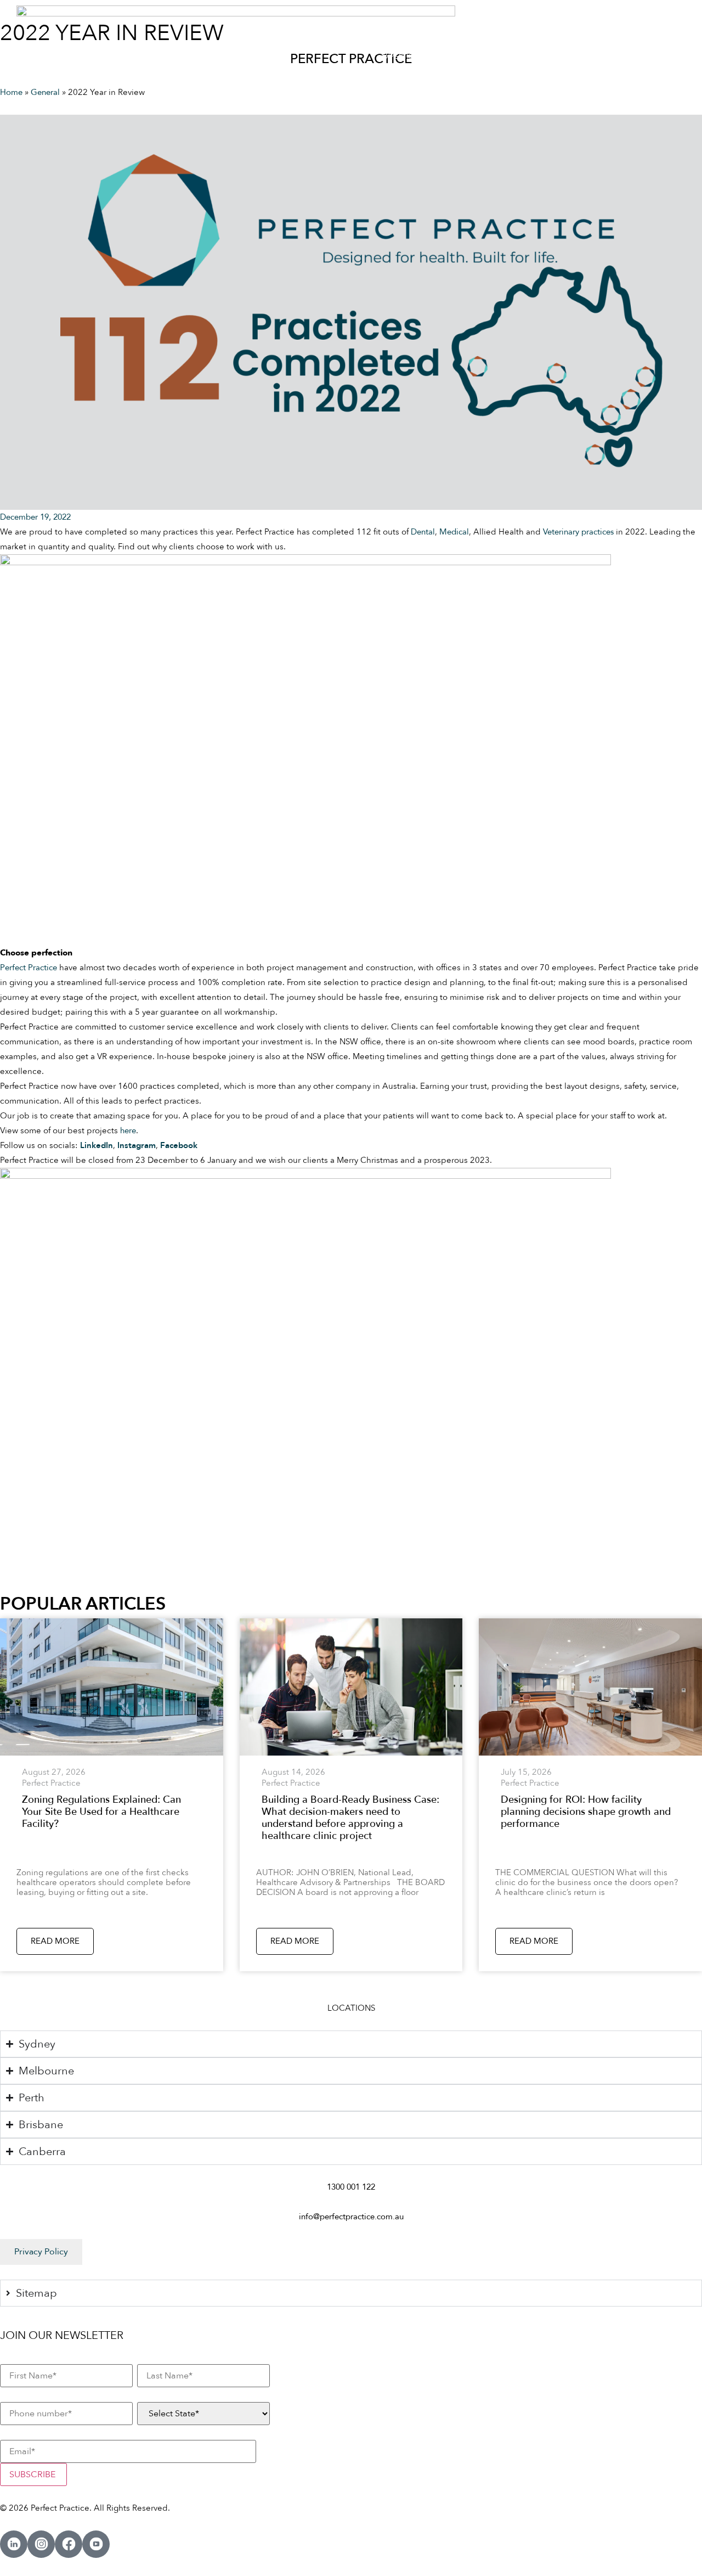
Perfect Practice (29, 968)
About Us (576, 57)
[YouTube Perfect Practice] (96, 2544)
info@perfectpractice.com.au (351, 2217)
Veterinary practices (578, 532)
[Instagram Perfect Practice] (41, 2544)
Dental (423, 532)
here (128, 1130)
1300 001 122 (351, 2187)
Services (462, 57)
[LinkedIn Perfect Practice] (14, 2544)
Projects (524, 57)
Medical (454, 532)
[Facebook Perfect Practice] (69, 2544)
